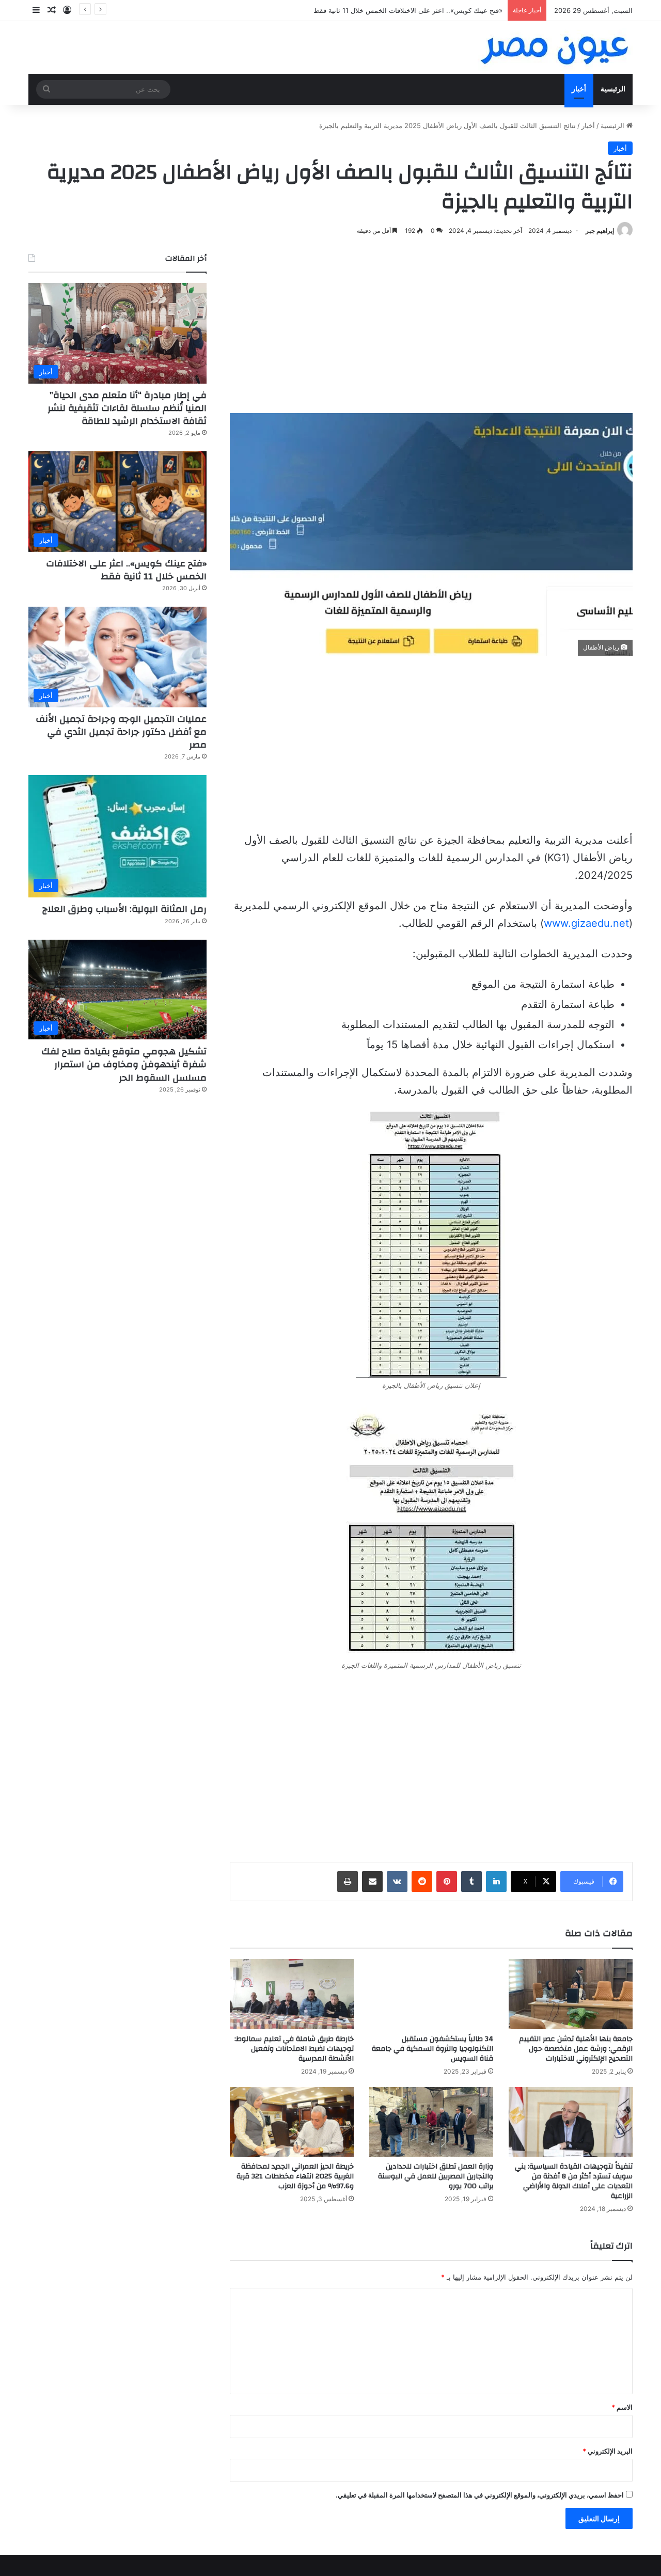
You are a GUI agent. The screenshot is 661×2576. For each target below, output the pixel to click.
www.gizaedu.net (586, 923)
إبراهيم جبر (600, 231)
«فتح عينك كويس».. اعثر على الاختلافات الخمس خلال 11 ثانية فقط (126, 570)
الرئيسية (613, 89)
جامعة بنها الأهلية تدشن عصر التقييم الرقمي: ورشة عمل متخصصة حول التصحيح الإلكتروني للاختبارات (576, 2049)
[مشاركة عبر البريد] (372, 1882)
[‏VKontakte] (397, 1882)
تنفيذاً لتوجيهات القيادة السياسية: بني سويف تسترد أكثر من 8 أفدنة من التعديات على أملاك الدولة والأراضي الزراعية (574, 2181)
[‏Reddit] (422, 1882)
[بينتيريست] (447, 1882)
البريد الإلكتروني (608, 2451)
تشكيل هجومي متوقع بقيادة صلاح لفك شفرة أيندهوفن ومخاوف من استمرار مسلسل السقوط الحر (124, 1064)
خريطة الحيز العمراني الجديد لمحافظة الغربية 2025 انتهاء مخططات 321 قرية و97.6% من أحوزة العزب (295, 2176)
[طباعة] (348, 1882)
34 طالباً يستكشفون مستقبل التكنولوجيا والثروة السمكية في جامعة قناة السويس (432, 2049)
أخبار (579, 89)
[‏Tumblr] (471, 1882)
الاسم (622, 2407)
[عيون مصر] (555, 48)
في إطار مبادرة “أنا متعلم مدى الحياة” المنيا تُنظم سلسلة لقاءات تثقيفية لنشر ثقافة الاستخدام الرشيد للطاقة (127, 408)
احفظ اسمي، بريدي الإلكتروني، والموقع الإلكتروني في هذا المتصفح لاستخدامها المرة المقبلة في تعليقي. (480, 2495)
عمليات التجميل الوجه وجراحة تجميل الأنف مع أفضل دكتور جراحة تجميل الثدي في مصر (379, 10)
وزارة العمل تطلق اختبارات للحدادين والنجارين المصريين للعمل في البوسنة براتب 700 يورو (436, 2176)
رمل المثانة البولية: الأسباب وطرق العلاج (124, 909)
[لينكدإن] (496, 1882)
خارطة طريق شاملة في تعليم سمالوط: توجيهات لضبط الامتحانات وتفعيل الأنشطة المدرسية (294, 2049)
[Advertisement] (431, 325)
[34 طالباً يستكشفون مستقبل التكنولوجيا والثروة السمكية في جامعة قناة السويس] (431, 1994)
